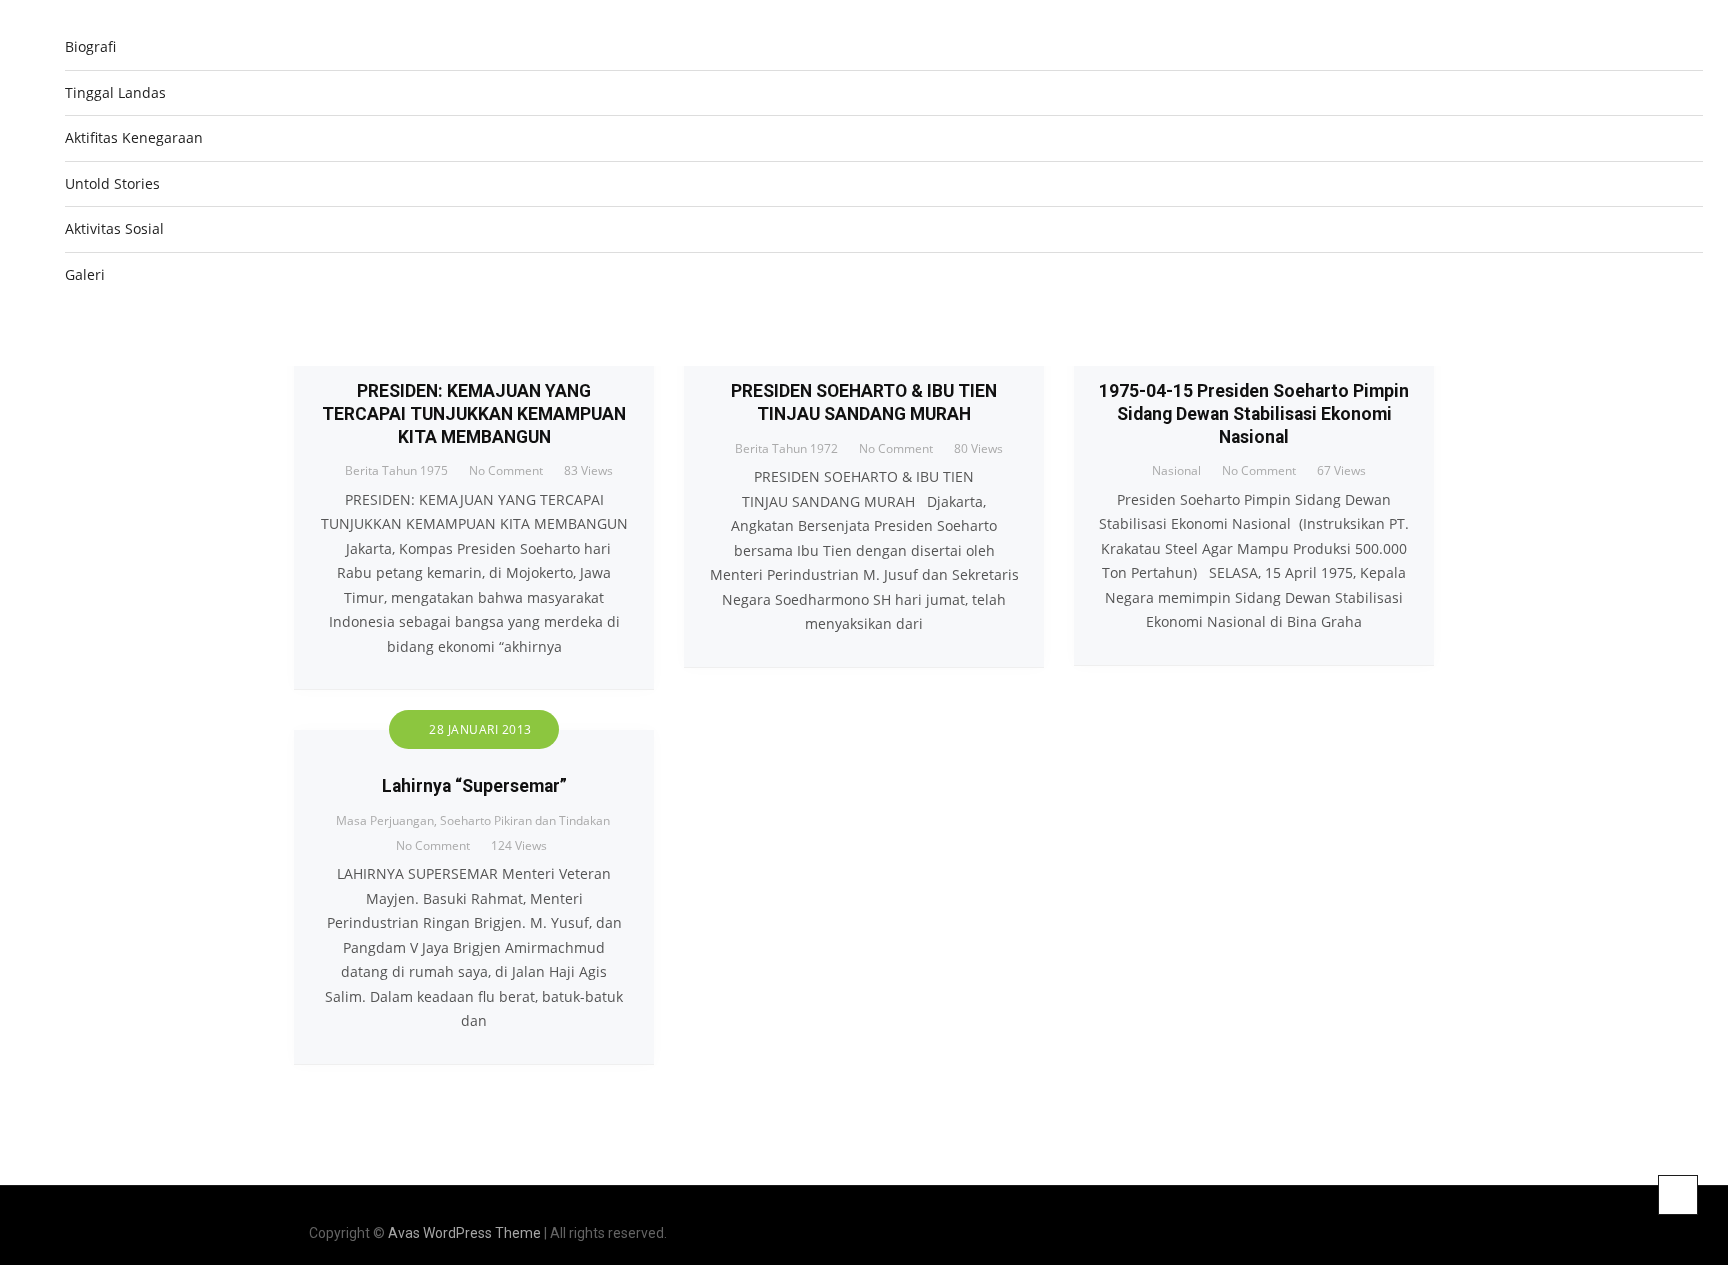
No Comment (506, 470)
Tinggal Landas (115, 92)
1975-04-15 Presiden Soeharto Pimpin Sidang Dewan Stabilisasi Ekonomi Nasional (1254, 414)
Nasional (1176, 470)
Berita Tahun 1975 (396, 470)
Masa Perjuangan (385, 820)
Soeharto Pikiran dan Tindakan (525, 820)
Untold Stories (112, 183)
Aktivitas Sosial (114, 228)
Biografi (90, 46)
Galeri (85, 274)
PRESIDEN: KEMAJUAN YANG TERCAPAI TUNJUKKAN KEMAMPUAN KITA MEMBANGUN (474, 414)
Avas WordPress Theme (464, 1233)
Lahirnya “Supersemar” (474, 786)
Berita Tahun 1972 (786, 448)
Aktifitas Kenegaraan (134, 137)
